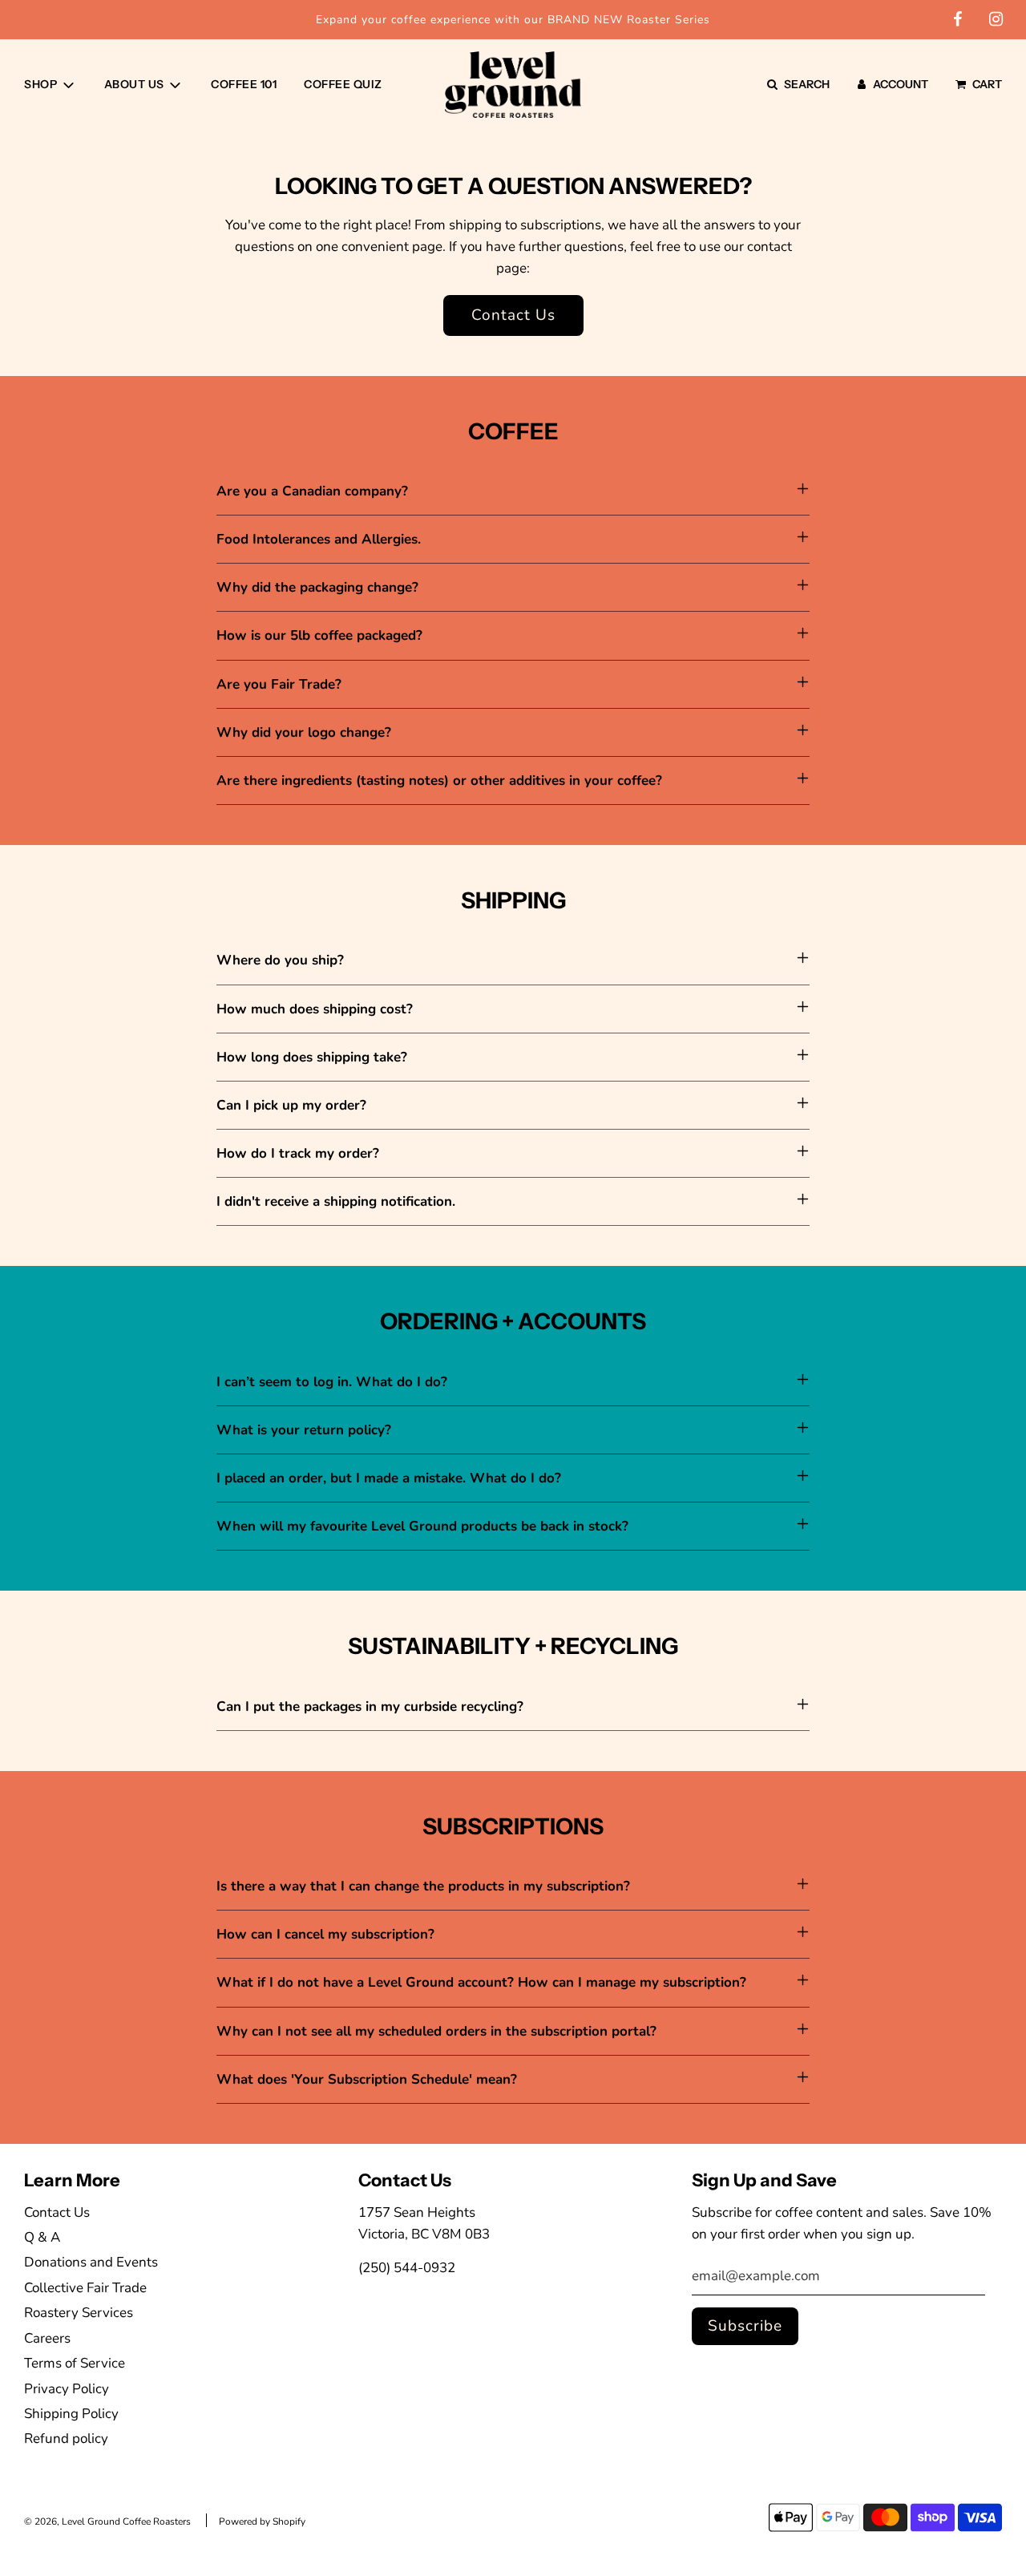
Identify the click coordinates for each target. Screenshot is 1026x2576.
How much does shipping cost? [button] (315, 1009)
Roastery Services (79, 2313)
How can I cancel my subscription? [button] (327, 1934)
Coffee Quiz (343, 84)
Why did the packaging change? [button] (317, 587)
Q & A (42, 2237)
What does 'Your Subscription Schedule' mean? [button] (369, 2079)
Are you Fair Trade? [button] (279, 684)
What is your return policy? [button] (304, 1430)
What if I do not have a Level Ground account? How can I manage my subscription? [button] (483, 1982)
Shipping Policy (71, 2414)
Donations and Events (91, 2262)
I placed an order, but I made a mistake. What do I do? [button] (389, 1478)
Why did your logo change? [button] (306, 732)
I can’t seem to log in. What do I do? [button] (332, 1382)
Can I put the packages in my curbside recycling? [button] (370, 1707)
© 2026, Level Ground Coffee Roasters (107, 2521)
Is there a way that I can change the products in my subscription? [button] (425, 1886)
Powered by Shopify (262, 2521)
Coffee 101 (244, 84)
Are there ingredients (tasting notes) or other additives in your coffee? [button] (441, 780)
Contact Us (513, 315)
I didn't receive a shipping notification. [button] (336, 1201)
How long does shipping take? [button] (312, 1057)
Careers (47, 2338)
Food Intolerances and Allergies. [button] (319, 539)
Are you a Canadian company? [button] (312, 491)
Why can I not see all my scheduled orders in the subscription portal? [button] (438, 2031)
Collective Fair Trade (85, 2288)
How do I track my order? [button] (298, 1153)
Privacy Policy (67, 2389)
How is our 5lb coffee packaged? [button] (319, 635)
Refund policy (66, 2439)
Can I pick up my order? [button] (291, 1105)
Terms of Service (75, 2363)
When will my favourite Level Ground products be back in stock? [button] (422, 1526)
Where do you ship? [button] (280, 960)
